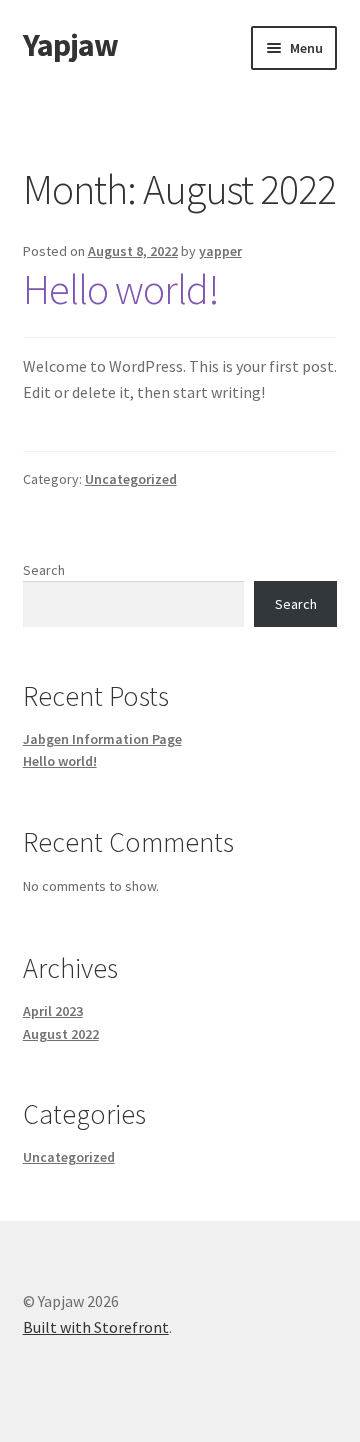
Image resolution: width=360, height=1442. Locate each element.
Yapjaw (70, 45)
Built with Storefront (96, 1327)
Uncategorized (131, 479)
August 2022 (61, 1034)
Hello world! (121, 289)
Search (44, 570)
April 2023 (53, 1011)
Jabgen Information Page (102, 739)
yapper (220, 251)
